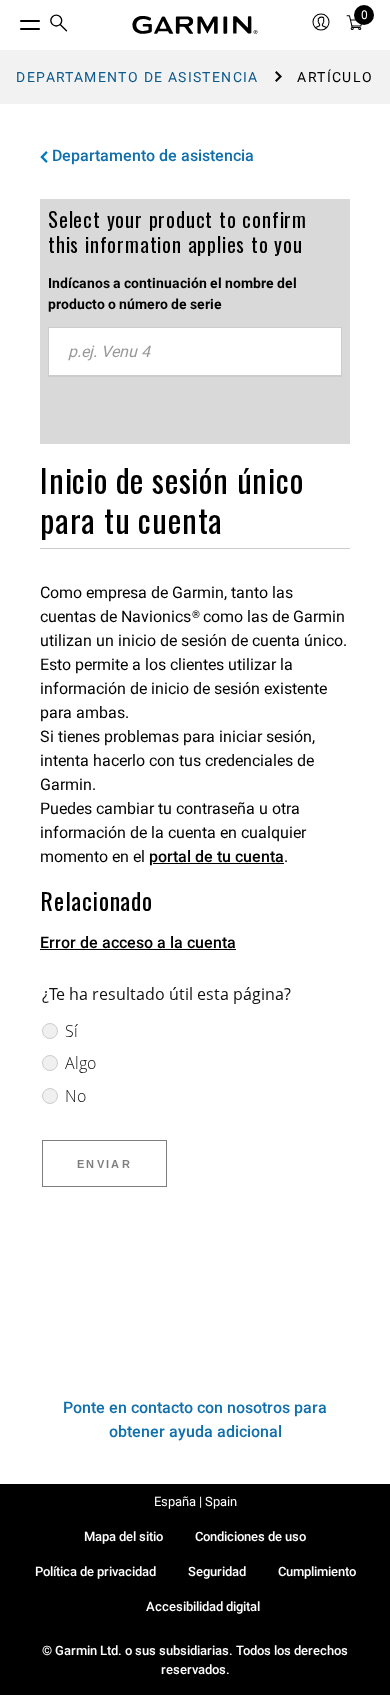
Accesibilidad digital (203, 1606)
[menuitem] (59, 25)
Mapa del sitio (123, 1536)
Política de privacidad (95, 1571)
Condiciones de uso (250, 1536)
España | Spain (195, 1501)
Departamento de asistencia (137, 77)
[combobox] (195, 352)
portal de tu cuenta (216, 856)
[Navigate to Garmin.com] (195, 25)
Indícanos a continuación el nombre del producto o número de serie (172, 293)
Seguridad (217, 1571)
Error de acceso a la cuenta (138, 942)
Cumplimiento (317, 1571)
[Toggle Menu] (12, 20)
